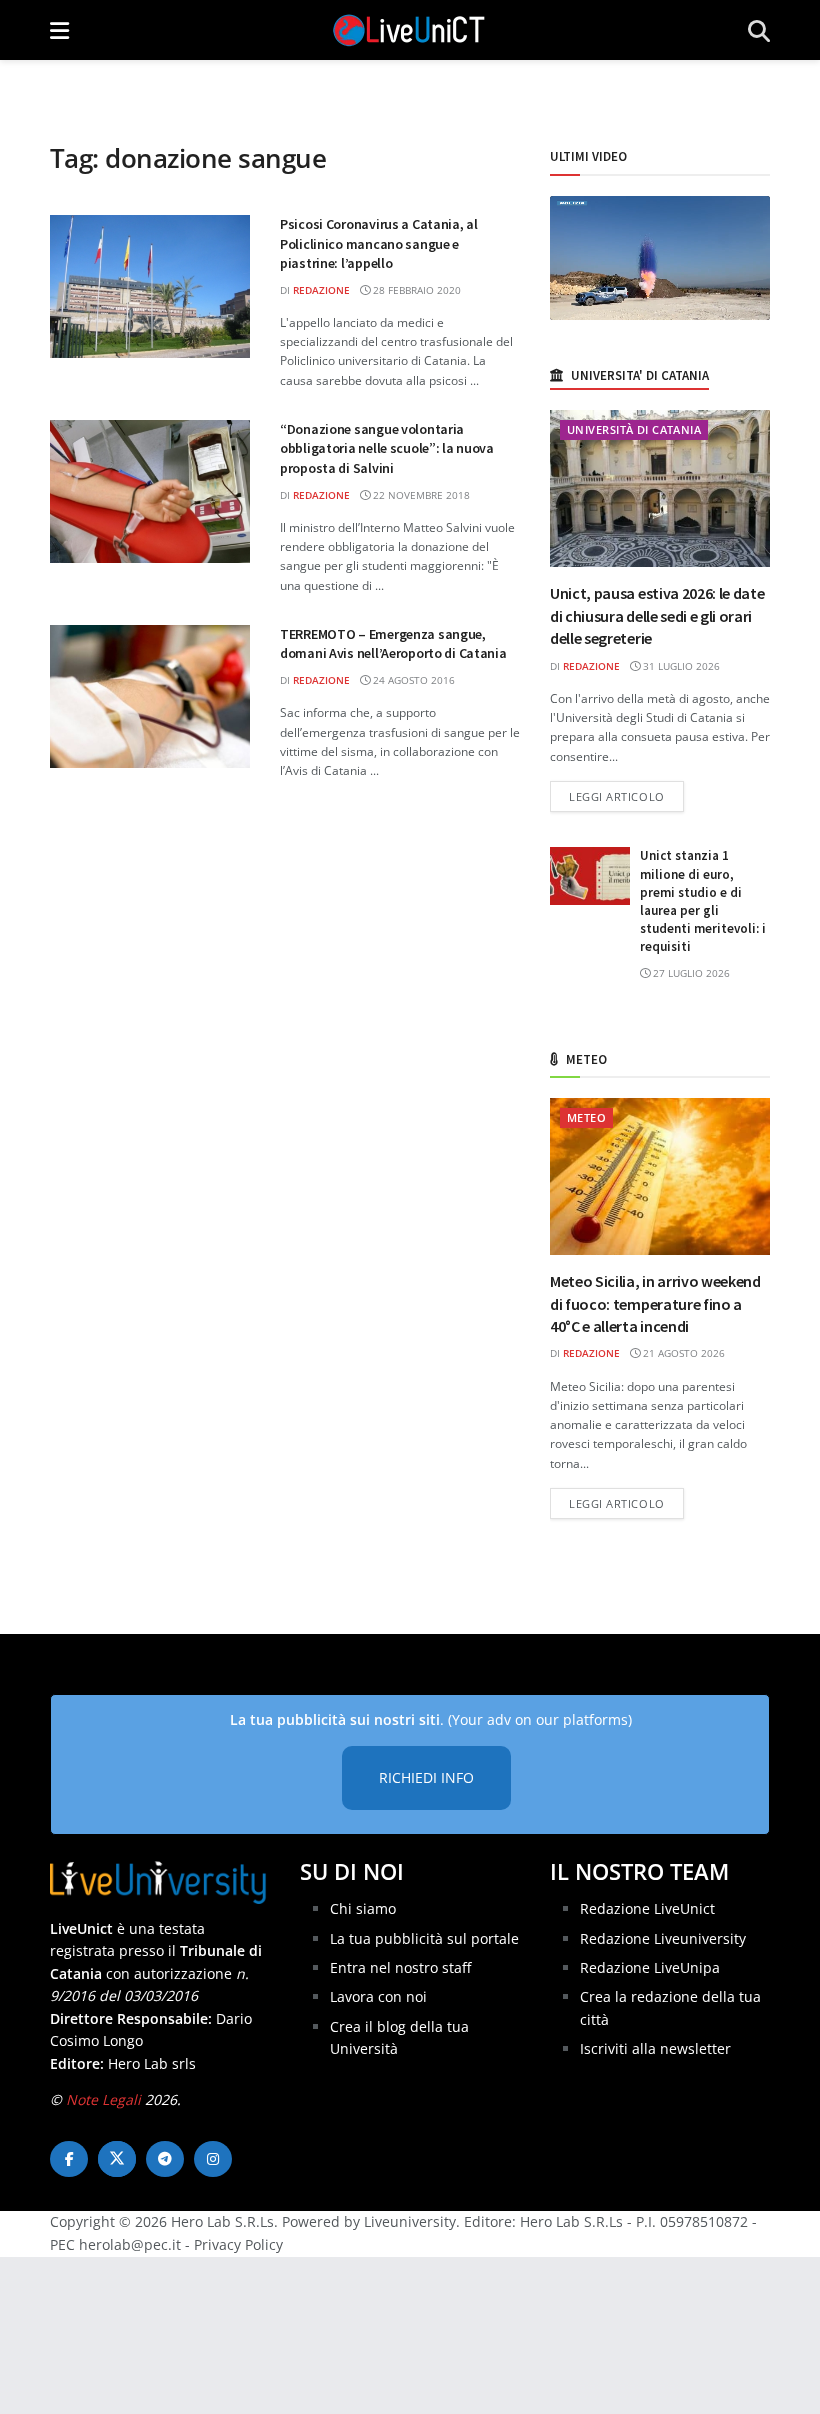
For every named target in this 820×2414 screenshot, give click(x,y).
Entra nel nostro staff (400, 1967)
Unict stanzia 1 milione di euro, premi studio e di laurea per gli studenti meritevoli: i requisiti (703, 901)
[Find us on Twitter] (117, 2159)
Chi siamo (363, 1908)
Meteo (586, 1117)
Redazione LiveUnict (647, 1908)
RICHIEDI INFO (426, 1777)
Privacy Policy (238, 2244)
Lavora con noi (378, 1996)
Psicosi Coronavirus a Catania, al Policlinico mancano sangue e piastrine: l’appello (379, 243)
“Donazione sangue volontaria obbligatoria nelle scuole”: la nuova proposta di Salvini (387, 448)
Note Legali (103, 2099)
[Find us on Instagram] (213, 2159)
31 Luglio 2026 (680, 666)
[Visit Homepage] (409, 30)
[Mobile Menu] (59, 30)
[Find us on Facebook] (69, 2159)
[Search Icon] (759, 30)
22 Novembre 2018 (420, 495)
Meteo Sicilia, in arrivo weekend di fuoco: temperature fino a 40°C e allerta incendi (655, 1303)
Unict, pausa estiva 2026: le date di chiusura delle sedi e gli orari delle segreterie (657, 615)
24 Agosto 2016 (412, 680)
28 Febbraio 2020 (415, 290)
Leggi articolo (626, 796)
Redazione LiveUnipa (650, 1967)
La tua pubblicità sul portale (424, 1938)
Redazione (321, 290)
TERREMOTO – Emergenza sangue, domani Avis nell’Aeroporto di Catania (393, 644)
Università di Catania (634, 429)
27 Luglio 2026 (690, 973)
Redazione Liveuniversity (663, 1938)
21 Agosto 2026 (682, 1353)
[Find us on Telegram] (165, 2159)
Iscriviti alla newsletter (655, 2048)
